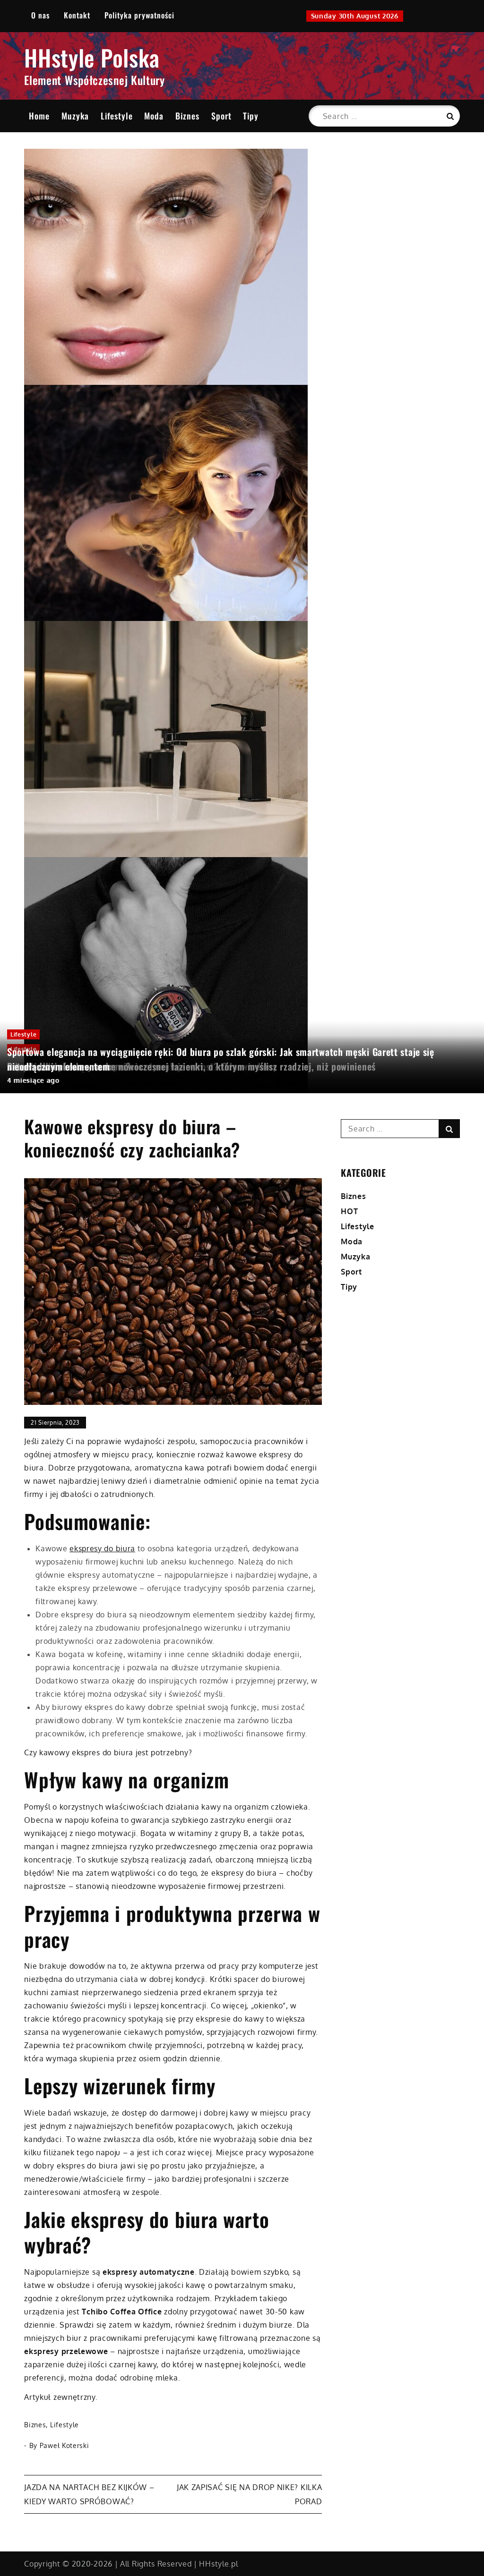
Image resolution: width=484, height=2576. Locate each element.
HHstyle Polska (92, 57)
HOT (349, 1211)
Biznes (187, 116)
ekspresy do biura (102, 1548)
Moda (154, 116)
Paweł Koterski (65, 2445)
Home (39, 116)
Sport (221, 116)
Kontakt (77, 15)
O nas (40, 15)
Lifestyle (117, 116)
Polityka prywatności (139, 15)
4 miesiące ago (33, 1080)
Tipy (251, 116)
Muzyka (75, 116)
